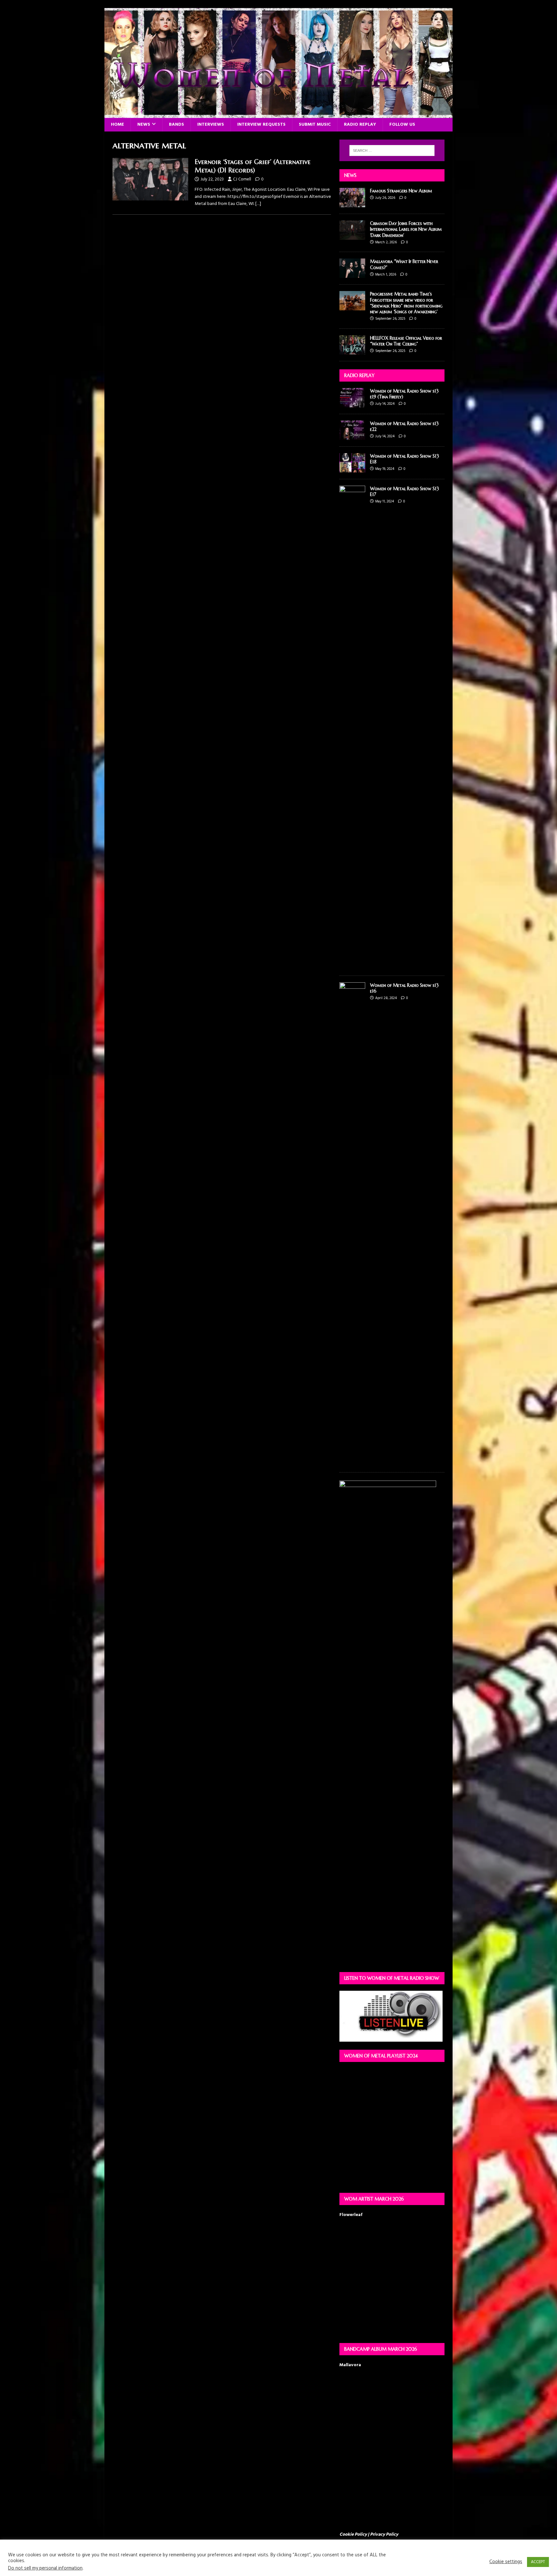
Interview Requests (261, 125)
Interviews (211, 125)
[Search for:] (392, 151)
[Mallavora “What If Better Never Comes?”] (352, 274)
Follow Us (402, 125)
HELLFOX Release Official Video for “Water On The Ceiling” (406, 341)
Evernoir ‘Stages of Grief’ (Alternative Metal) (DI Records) (253, 166)
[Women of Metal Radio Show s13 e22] (352, 436)
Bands (176, 125)
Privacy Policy (384, 2535)
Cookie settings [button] (506, 2562)
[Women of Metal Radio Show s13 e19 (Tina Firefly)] (352, 404)
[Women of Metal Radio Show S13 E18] (352, 469)
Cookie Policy (353, 2535)
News (144, 125)
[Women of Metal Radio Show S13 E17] (352, 965)
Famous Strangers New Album (401, 191)
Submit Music (315, 125)
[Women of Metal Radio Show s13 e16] (352, 1462)
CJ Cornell (242, 179)
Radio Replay (360, 125)
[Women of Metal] (278, 114)
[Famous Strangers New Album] (352, 204)
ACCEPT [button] (538, 2562)
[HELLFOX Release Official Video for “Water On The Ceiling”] (352, 350)
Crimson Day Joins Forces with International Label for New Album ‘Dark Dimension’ (406, 229)
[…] (258, 204)
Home (117, 125)
